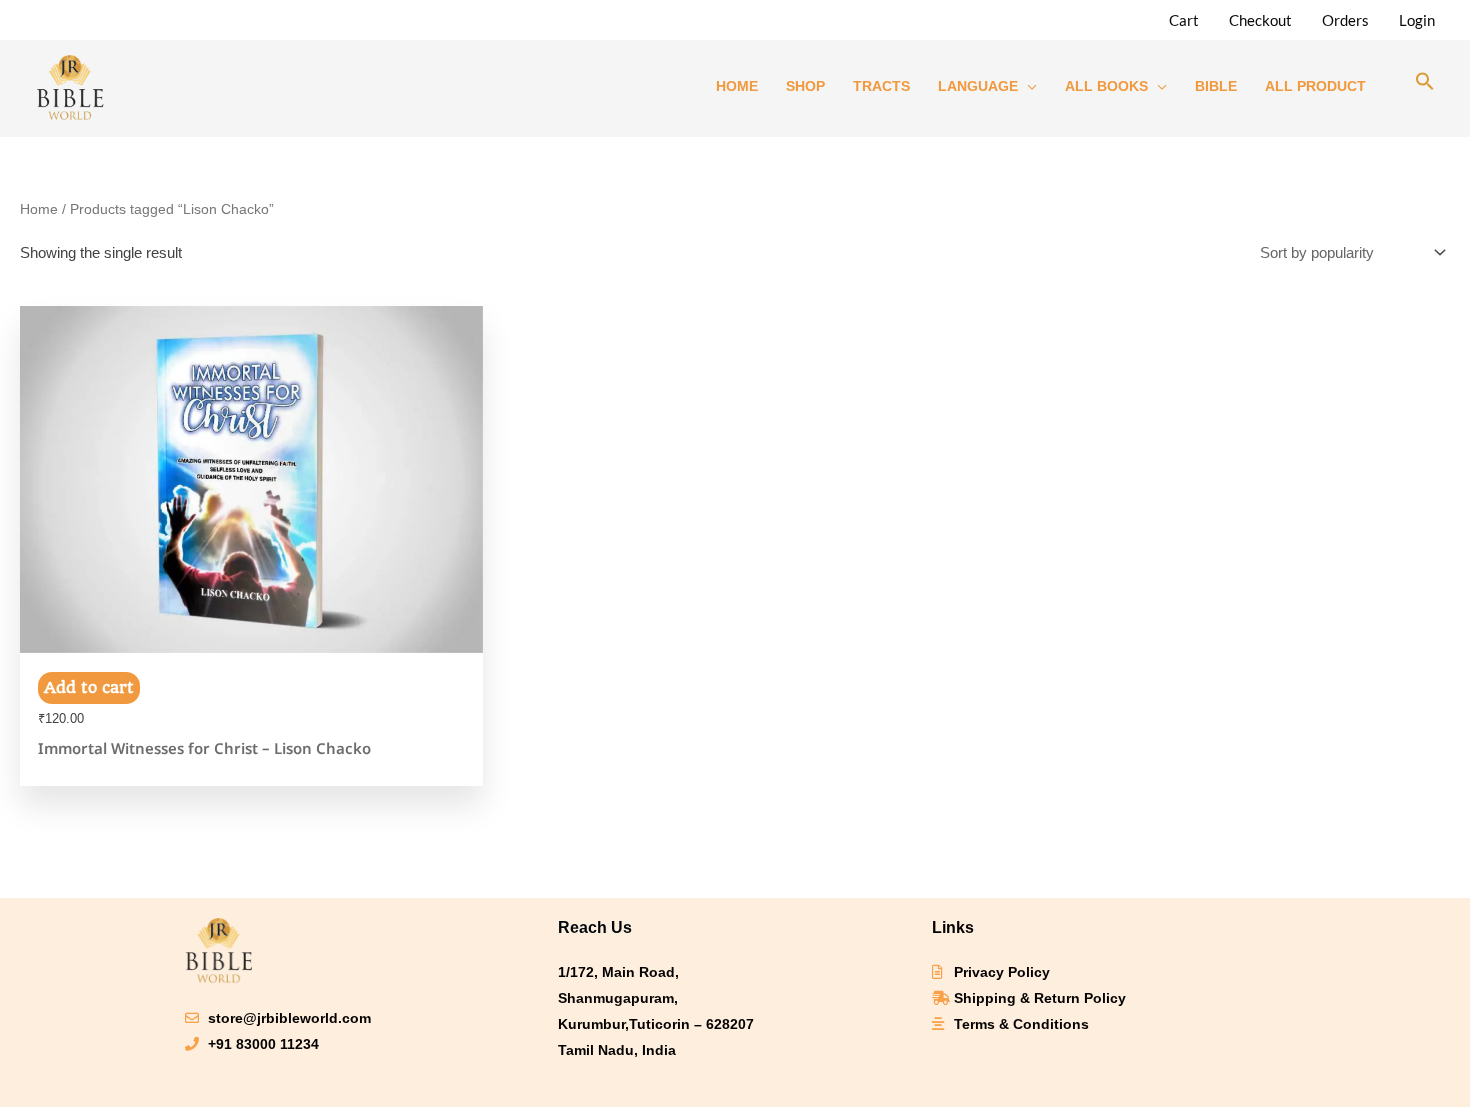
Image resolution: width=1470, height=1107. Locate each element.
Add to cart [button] (89, 687)
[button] (1425, 86)
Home (39, 209)
